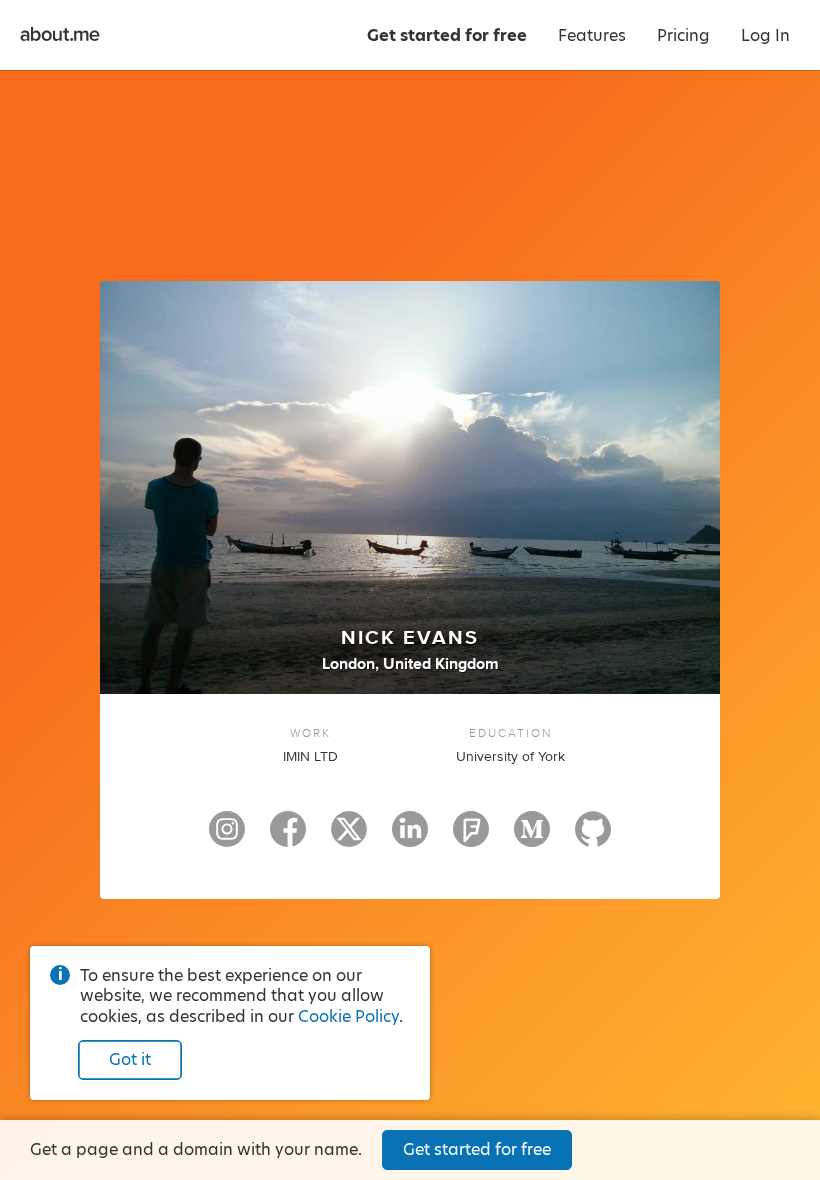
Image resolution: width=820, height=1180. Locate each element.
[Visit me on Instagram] (227, 838)
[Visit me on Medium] (532, 838)
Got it (130, 1059)
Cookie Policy (348, 1016)
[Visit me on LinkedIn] (410, 838)
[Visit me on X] (349, 838)
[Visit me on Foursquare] (471, 838)
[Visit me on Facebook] (288, 838)
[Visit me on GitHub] (593, 838)
